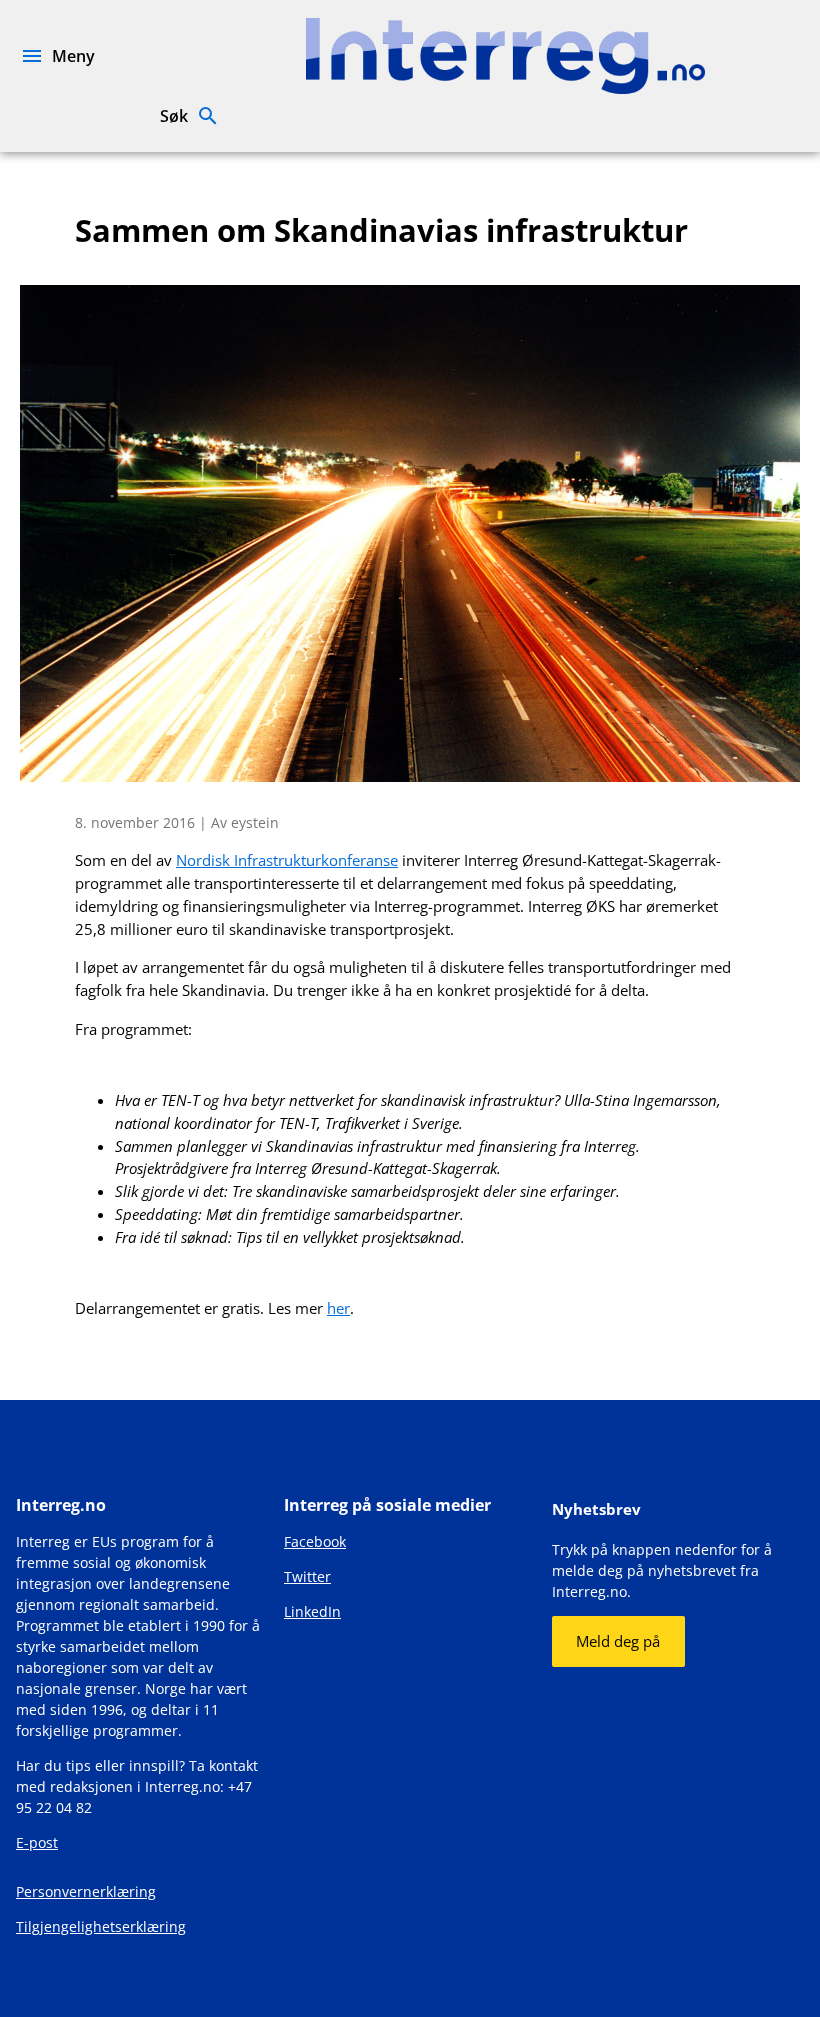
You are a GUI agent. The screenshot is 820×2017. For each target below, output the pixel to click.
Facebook (315, 1541)
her (338, 1308)
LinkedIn (312, 1611)
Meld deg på (618, 1641)
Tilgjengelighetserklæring (101, 1926)
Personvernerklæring (86, 1891)
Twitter (307, 1576)
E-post (37, 1842)
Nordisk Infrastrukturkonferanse (287, 860)
